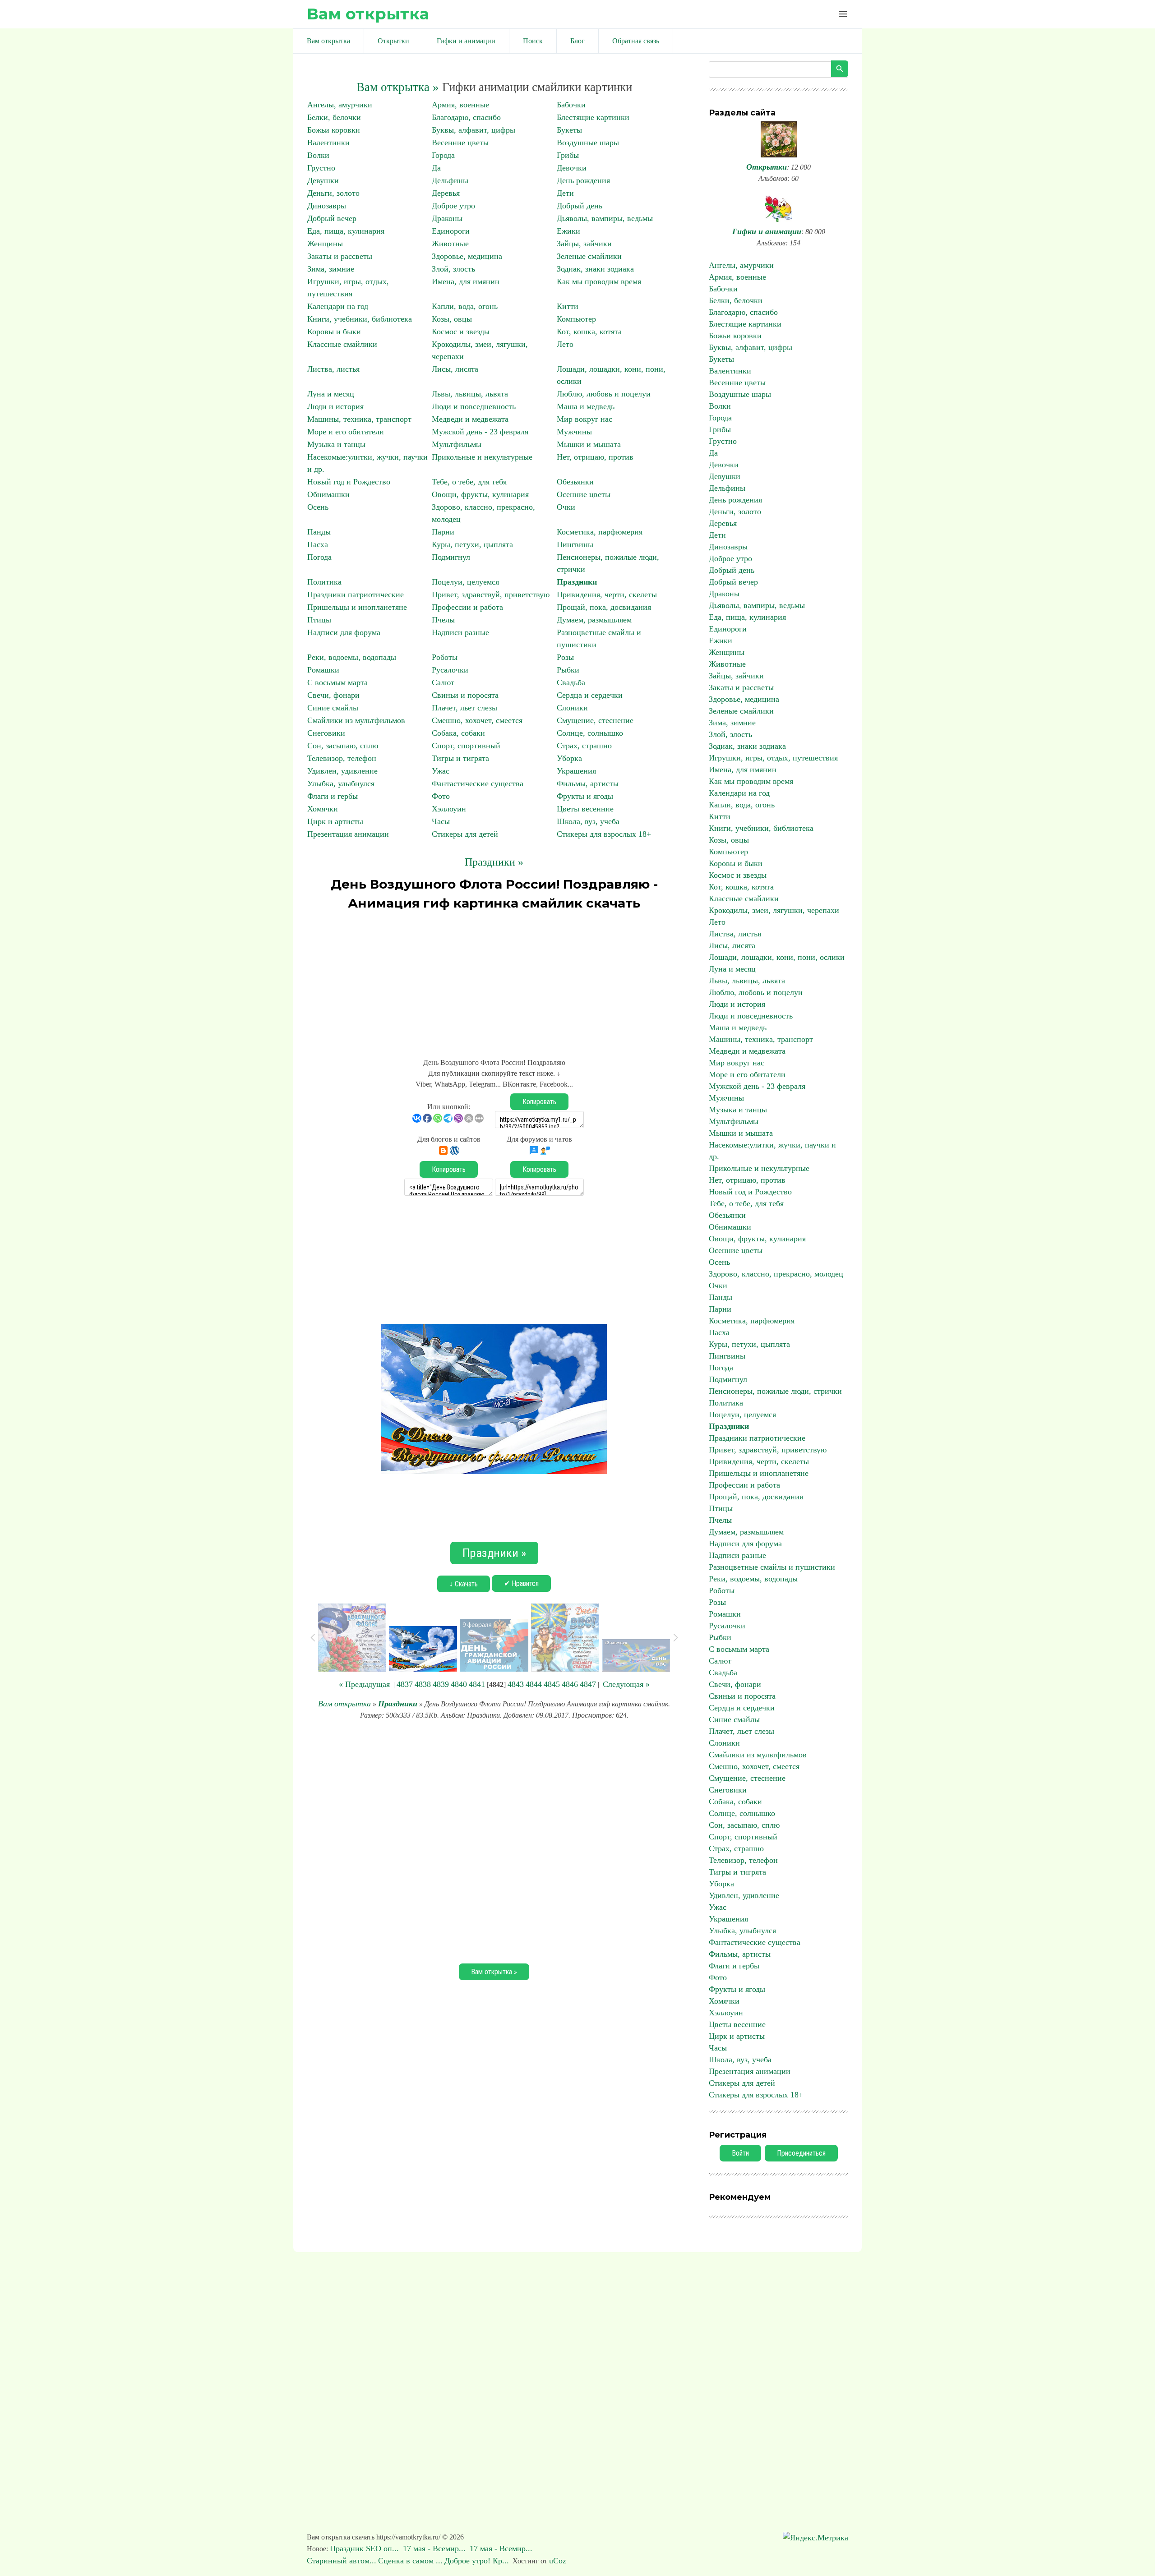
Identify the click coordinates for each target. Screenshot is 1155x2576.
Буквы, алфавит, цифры (474, 130)
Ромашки (323, 670)
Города (443, 155)
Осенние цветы (584, 494)
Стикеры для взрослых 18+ (604, 834)
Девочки (572, 168)
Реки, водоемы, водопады (352, 657)
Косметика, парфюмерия (600, 532)
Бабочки (571, 105)
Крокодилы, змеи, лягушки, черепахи (774, 910)
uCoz (558, 2561)
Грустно (321, 168)
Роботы (445, 657)
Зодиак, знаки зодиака (595, 269)
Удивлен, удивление (342, 771)
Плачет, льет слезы (464, 708)
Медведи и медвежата (470, 419)
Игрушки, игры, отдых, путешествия (773, 758)
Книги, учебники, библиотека (360, 319)
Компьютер (576, 319)
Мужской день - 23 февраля (480, 432)
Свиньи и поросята (465, 695)
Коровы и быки (334, 332)
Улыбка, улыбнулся (341, 783)
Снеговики (326, 733)
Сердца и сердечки (590, 695)
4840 (459, 1684)
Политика (324, 582)
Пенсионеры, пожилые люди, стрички (775, 1391)
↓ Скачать (464, 1584)
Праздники (577, 582)
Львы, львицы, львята (470, 394)
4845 (552, 1684)
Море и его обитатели (346, 432)
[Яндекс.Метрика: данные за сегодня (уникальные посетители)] (815, 2538)
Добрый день (580, 206)
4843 (516, 1684)
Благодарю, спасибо (466, 117)
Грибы (568, 155)
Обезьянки (575, 482)
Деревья (446, 193)
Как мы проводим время (599, 281)
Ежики (568, 231)
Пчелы (443, 620)
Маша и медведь (586, 406)
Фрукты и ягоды (585, 796)
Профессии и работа (467, 607)
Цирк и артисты (335, 821)
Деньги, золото (333, 193)
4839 (441, 1684)
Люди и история (335, 406)
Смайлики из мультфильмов (356, 720)
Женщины (325, 244)
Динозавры (327, 206)
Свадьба (571, 682)
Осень (318, 507)
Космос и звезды (461, 332)
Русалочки (450, 670)
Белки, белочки (334, 117)
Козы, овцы (452, 319)
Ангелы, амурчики (340, 105)
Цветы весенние (585, 809)
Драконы (447, 218)
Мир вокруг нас (584, 419)
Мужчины (574, 432)
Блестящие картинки (593, 117)
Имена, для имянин (466, 281)
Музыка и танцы (336, 444)
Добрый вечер (332, 218)
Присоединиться (801, 2153)
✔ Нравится (521, 1583)
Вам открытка (368, 14)
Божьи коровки (334, 130)
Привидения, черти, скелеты (607, 594)
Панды (319, 532)
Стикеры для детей (465, 834)
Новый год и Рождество (349, 482)
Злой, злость (453, 269)
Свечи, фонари (333, 695)
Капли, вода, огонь (465, 306)
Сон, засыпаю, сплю (343, 746)
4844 (534, 1684)
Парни (443, 532)
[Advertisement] (494, 980)
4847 (588, 1684)
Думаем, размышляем (594, 620)
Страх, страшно (584, 746)
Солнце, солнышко (590, 733)
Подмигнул (451, 557)
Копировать (539, 1102)
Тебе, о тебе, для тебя (469, 482)
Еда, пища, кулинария (346, 231)
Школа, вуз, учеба (588, 821)
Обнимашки (328, 494)
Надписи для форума (344, 632)
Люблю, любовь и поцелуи (604, 394)
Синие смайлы (333, 708)
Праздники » (494, 862)
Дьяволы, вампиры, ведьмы (605, 218)
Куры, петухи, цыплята (472, 544)
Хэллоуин (449, 809)
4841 (477, 1684)
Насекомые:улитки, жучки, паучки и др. (772, 1151)
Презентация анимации (348, 834)
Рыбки (568, 670)
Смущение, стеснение (595, 720)
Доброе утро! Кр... (477, 2561)
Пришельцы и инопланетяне (357, 607)
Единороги (451, 231)
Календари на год (338, 306)
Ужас (441, 771)
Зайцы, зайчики (584, 244)
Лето (565, 344)
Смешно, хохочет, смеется (477, 720)
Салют (443, 682)
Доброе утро (453, 206)
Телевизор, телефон (342, 758)
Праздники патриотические (356, 594)
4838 (423, 1684)
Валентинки (328, 143)
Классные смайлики (342, 344)
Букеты (569, 130)
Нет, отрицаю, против (595, 457)
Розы (565, 657)
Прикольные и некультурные (482, 457)
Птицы (319, 620)
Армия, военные (460, 105)
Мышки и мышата (589, 444)
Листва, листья (333, 369)
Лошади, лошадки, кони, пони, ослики (777, 957)
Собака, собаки (458, 733)
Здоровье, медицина (467, 256)
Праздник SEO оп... (365, 2548)
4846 (570, 1684)
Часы (441, 821)
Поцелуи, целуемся (465, 582)
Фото (441, 796)
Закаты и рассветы (340, 256)
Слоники (572, 708)
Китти (568, 306)
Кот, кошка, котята (589, 332)
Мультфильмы (457, 444)
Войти (740, 2153)
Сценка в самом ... (410, 2561)
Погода (319, 557)
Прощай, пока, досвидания (604, 607)
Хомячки (323, 809)
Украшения (576, 771)
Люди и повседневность (474, 406)
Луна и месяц (331, 394)
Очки (566, 507)
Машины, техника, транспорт (359, 419)
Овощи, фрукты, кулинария (480, 494)
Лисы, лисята (455, 369)
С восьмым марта (337, 682)
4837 (405, 1684)
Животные (450, 244)
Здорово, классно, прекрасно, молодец (776, 1274)
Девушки (323, 180)
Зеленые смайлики (589, 256)
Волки (318, 155)
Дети (565, 193)
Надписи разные (460, 632)
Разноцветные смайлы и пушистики (772, 1567)
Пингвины (575, 544)
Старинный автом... (342, 2561)
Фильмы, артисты (588, 783)
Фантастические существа (478, 783)
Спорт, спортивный (466, 746)
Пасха (318, 544)
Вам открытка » (398, 87)
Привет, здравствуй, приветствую (491, 594)
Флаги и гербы (333, 796)
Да (436, 168)
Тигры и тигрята (460, 758)
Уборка (569, 758)
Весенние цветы (460, 143)
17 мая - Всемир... (435, 2548)
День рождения (583, 180)
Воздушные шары (588, 143)
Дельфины (450, 180)
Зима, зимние (331, 269)
